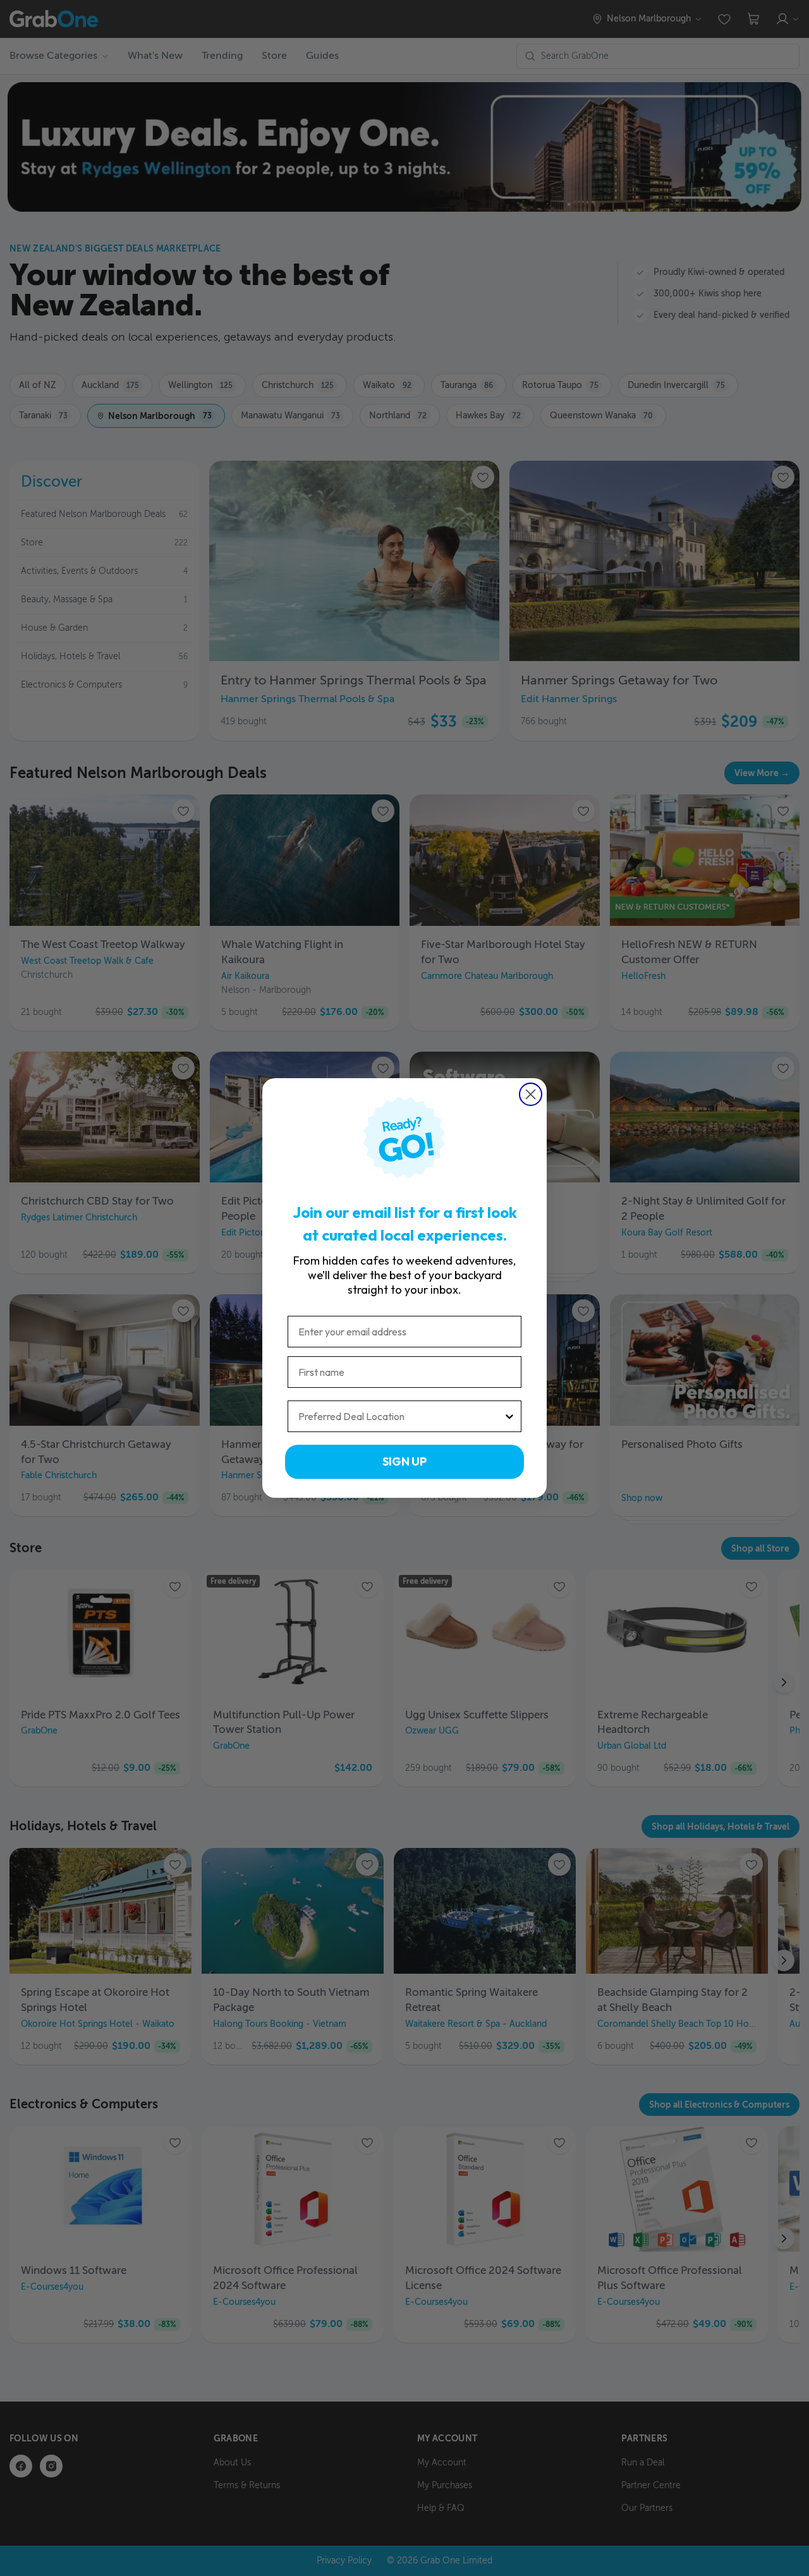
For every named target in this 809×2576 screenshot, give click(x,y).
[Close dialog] (531, 1094)
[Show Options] (509, 1416)
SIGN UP (404, 1461)
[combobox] (401, 1416)
